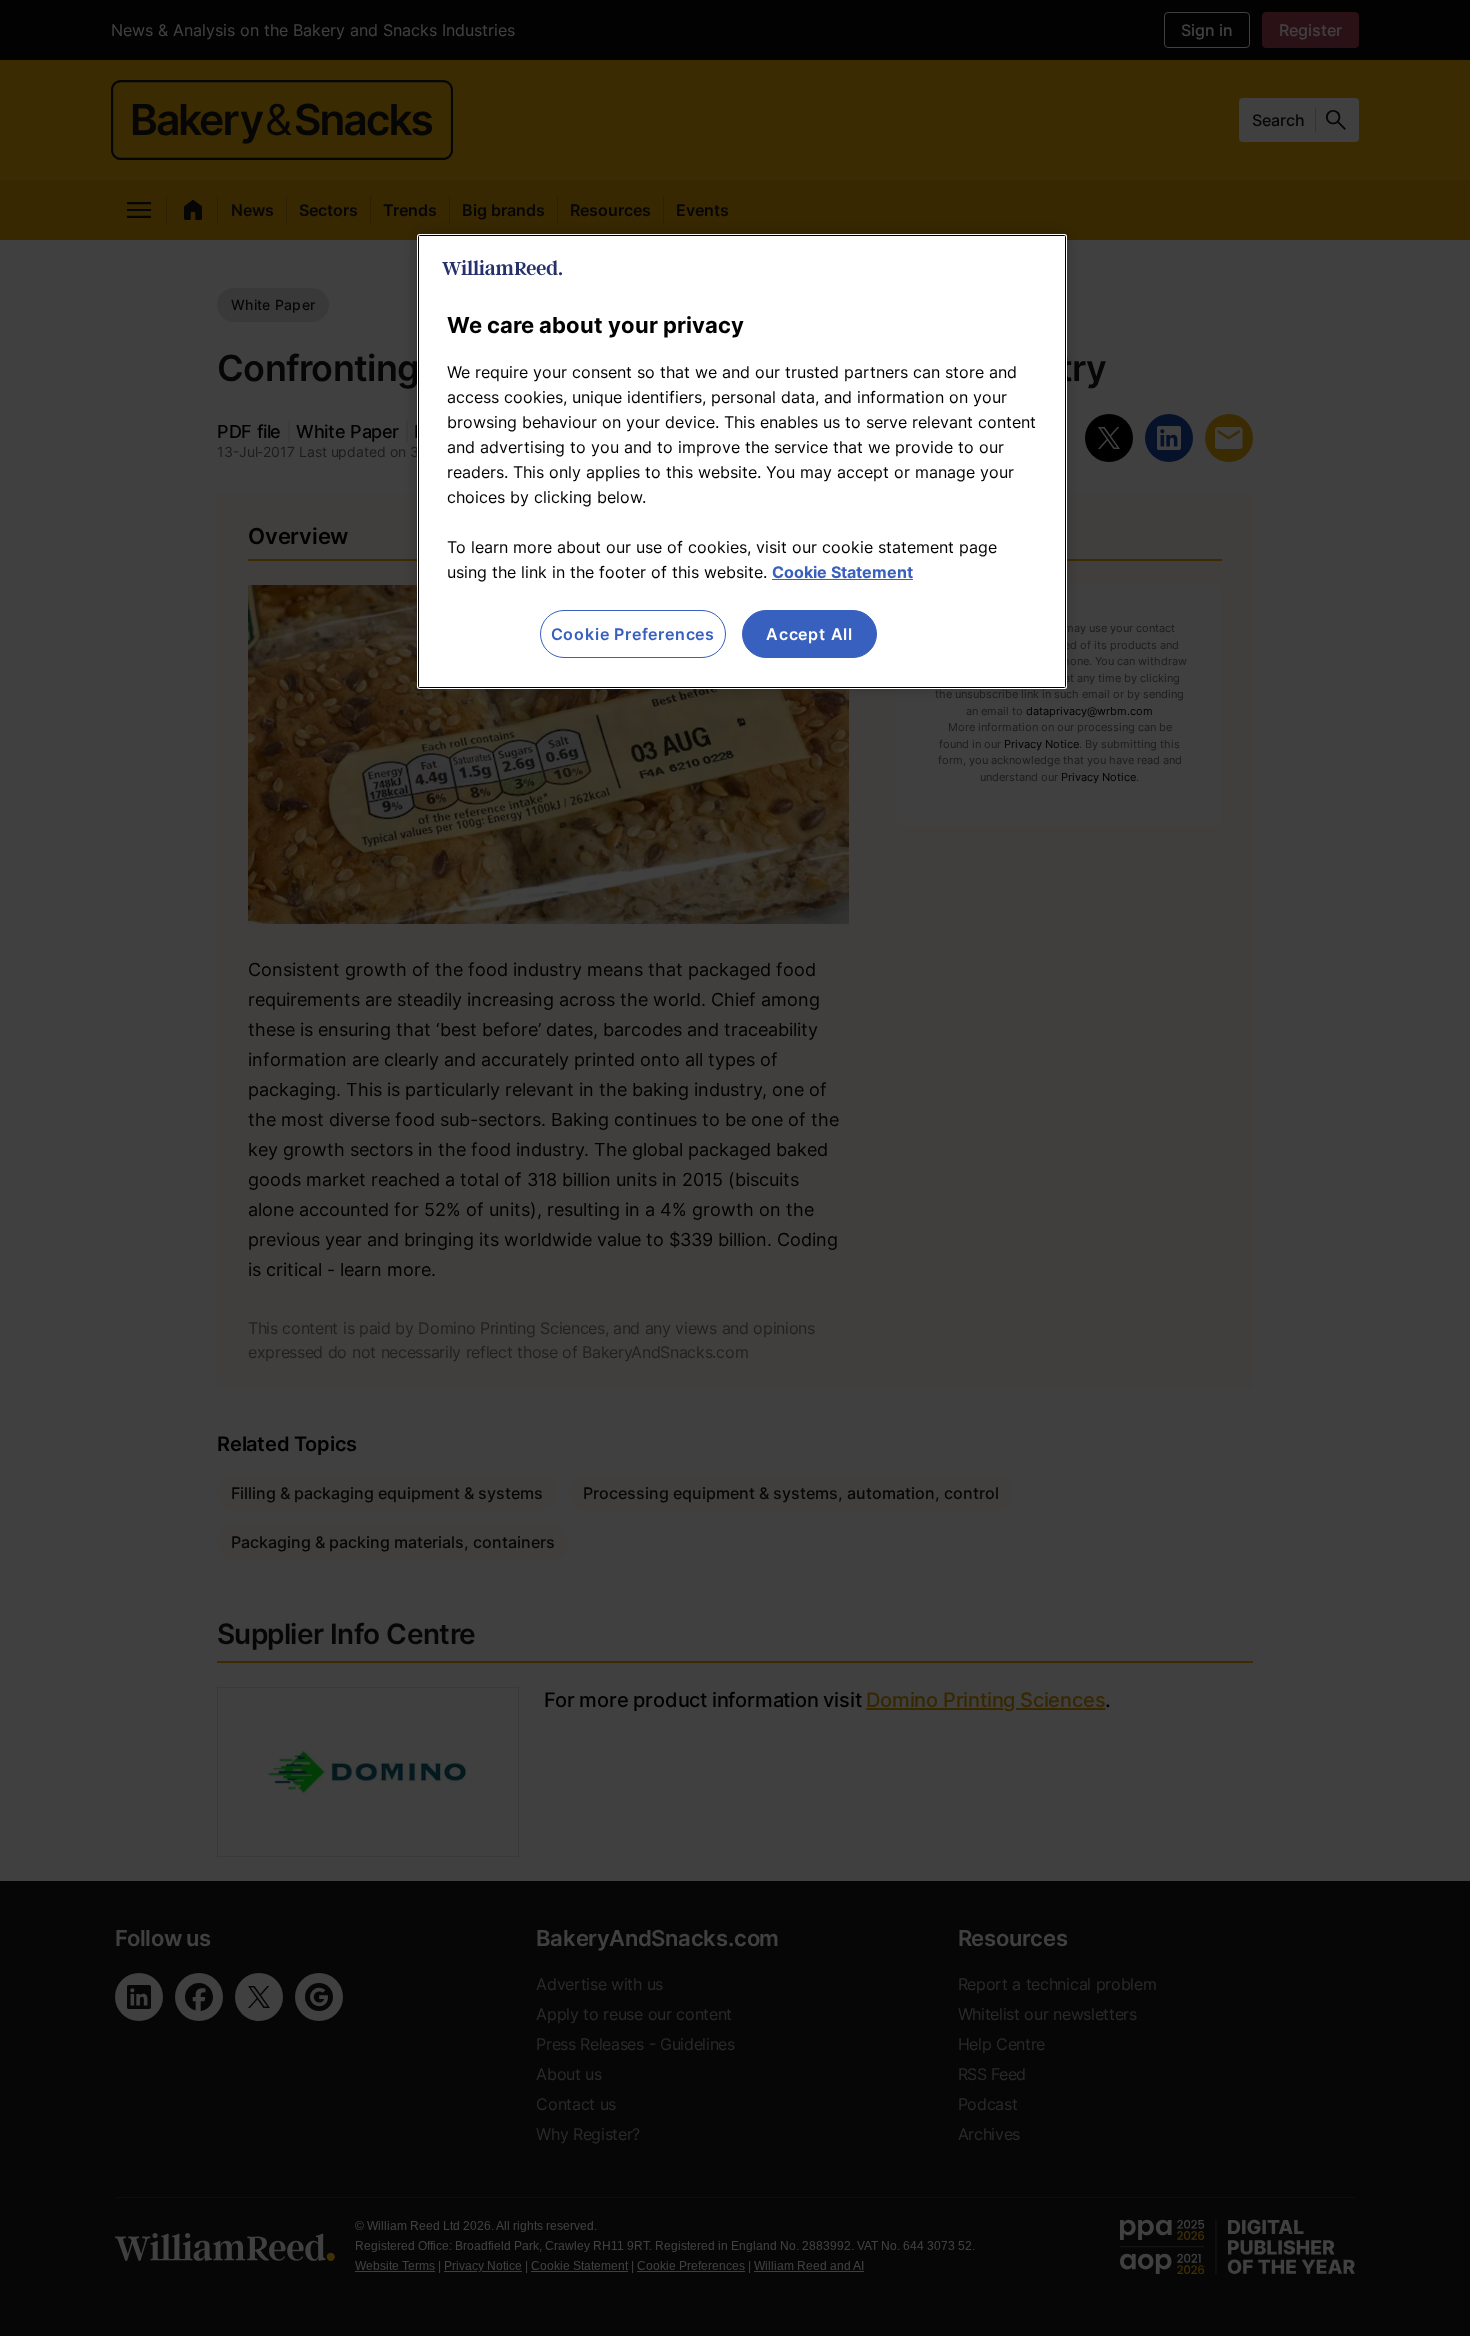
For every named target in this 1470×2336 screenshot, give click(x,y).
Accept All (809, 634)
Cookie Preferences (633, 634)
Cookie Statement (842, 572)
